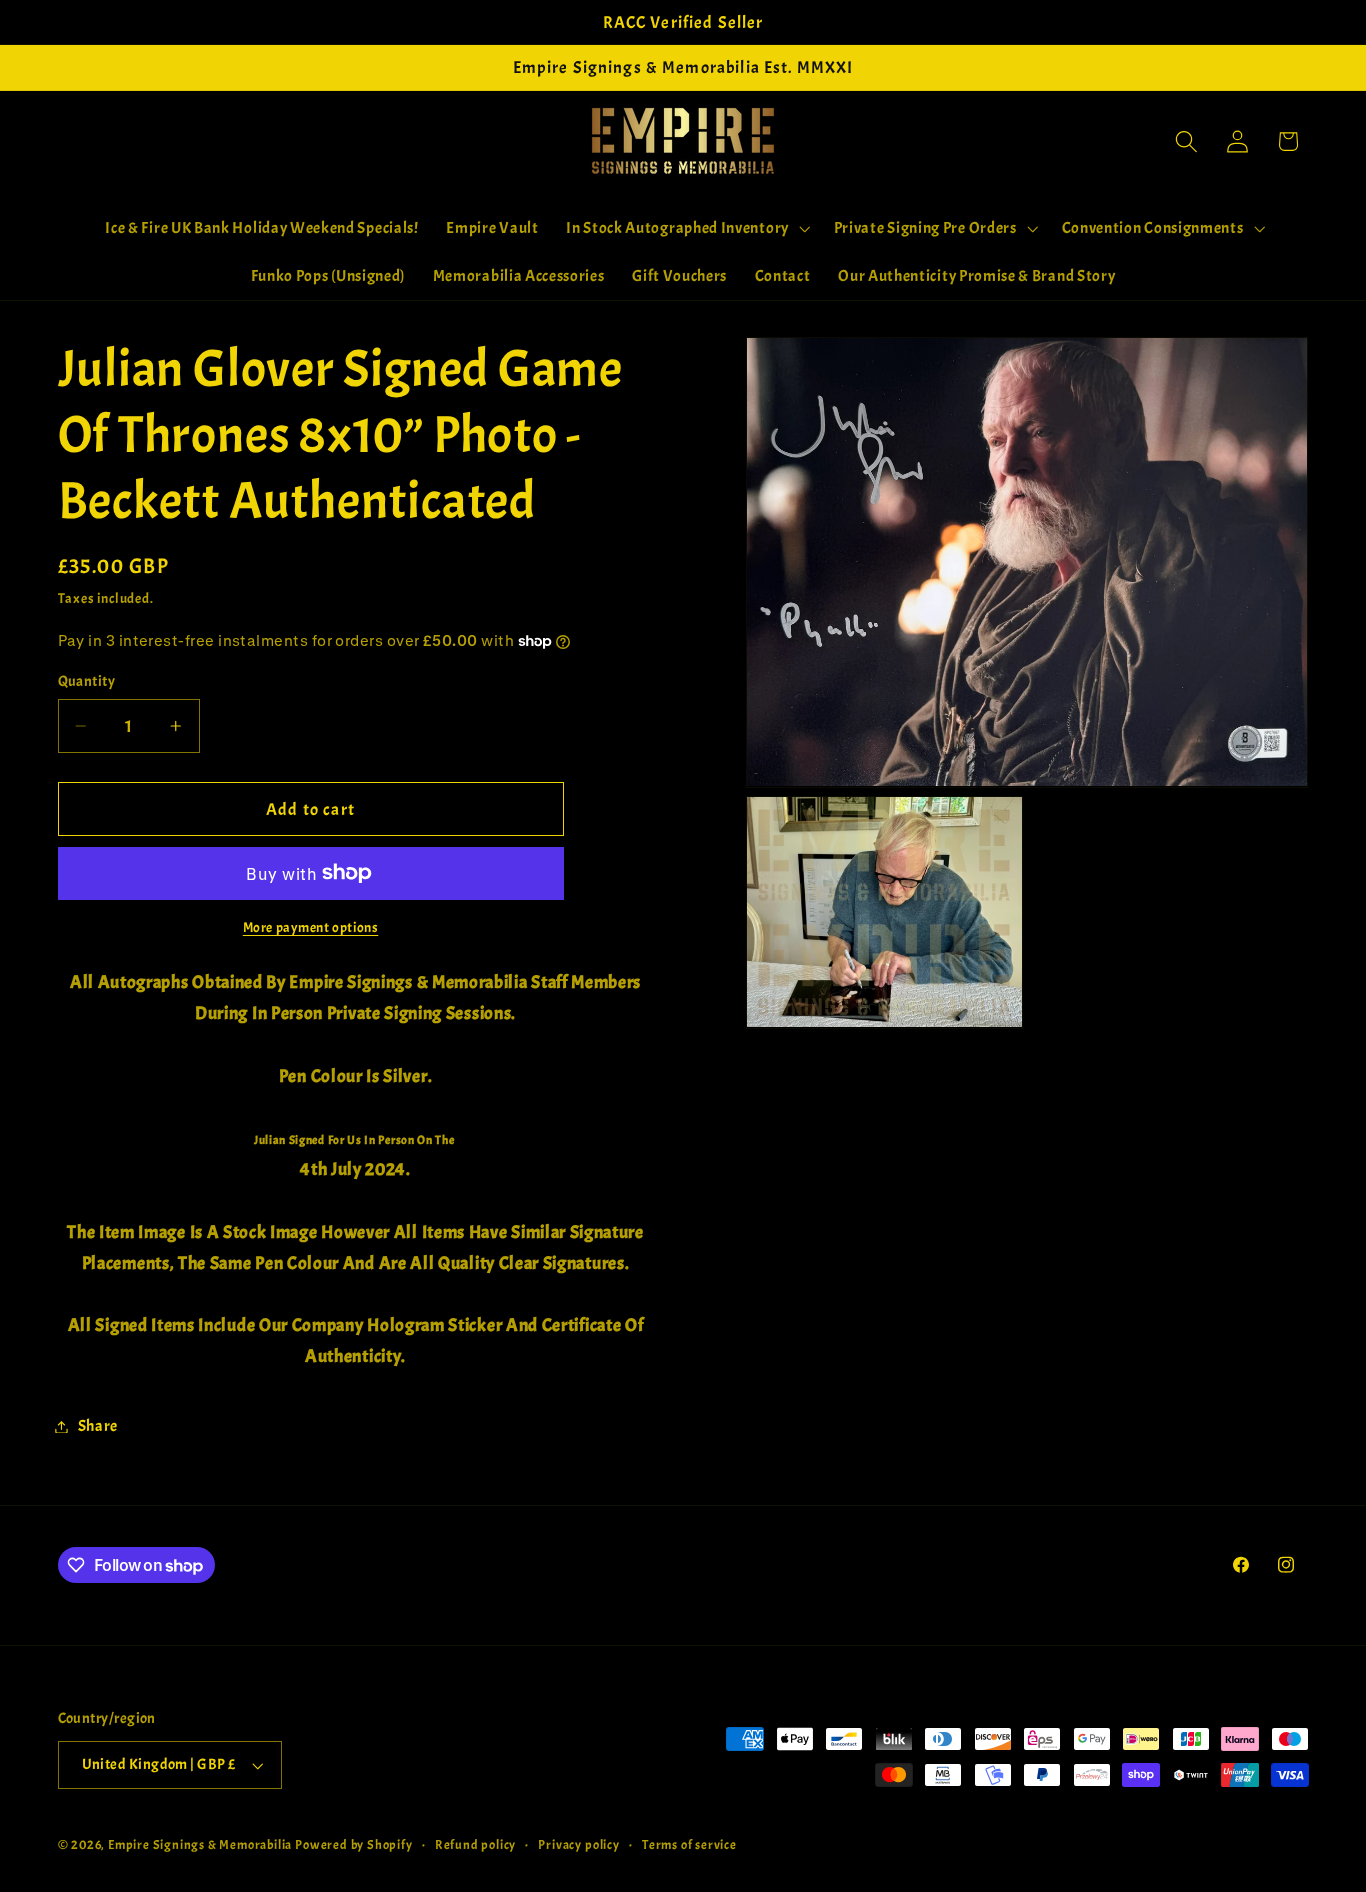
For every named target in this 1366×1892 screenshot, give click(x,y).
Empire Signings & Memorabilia (200, 1845)
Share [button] (98, 1426)
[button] (686, 228)
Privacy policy (578, 1845)
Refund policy (475, 1845)
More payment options (311, 927)
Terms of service (689, 1845)
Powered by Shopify (354, 1845)
